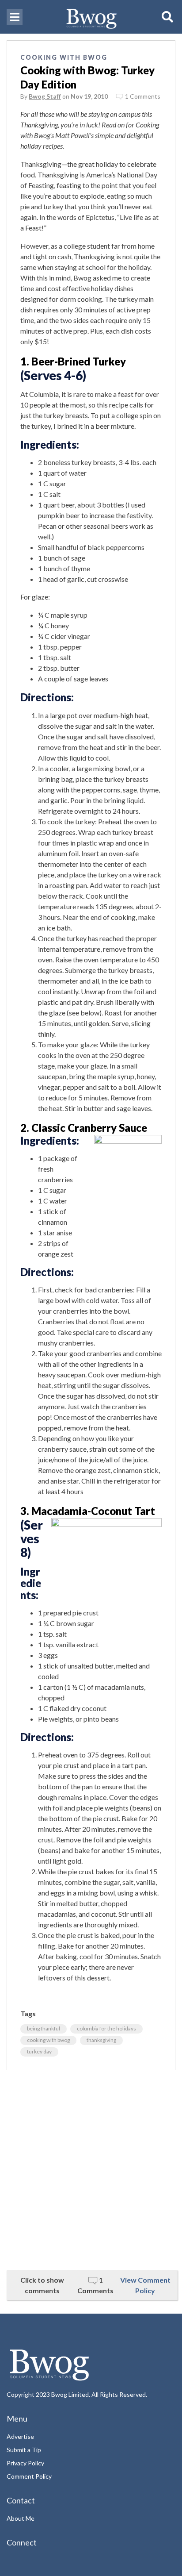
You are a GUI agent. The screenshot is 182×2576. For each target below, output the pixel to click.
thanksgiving (101, 2040)
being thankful (44, 2028)
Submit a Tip (24, 2450)
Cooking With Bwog (64, 57)
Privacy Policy (25, 2463)
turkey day (39, 2051)
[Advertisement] (91, 2170)
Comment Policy (29, 2476)
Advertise (20, 2436)
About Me (21, 2518)
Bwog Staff (45, 96)
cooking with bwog (48, 2040)
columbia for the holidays (106, 2028)
